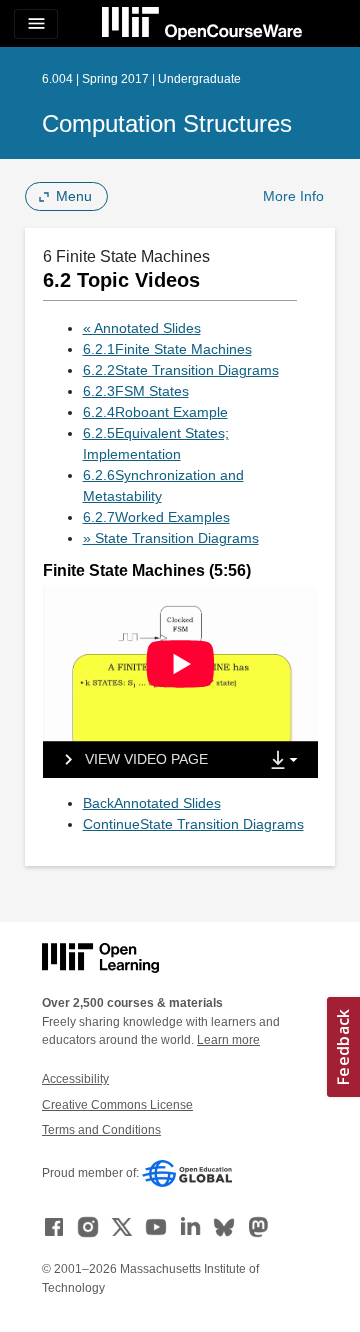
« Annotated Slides (142, 328)
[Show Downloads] (288, 761)
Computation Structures (167, 123)
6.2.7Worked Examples (156, 517)
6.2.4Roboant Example (155, 412)
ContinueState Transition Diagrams (193, 824)
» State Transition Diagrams (171, 538)
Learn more (228, 1040)
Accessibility (75, 1079)
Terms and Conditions (101, 1130)
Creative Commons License (117, 1105)
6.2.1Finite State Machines (167, 349)
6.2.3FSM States (136, 391)
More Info (293, 196)
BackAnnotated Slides (152, 803)
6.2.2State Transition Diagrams (181, 370)
